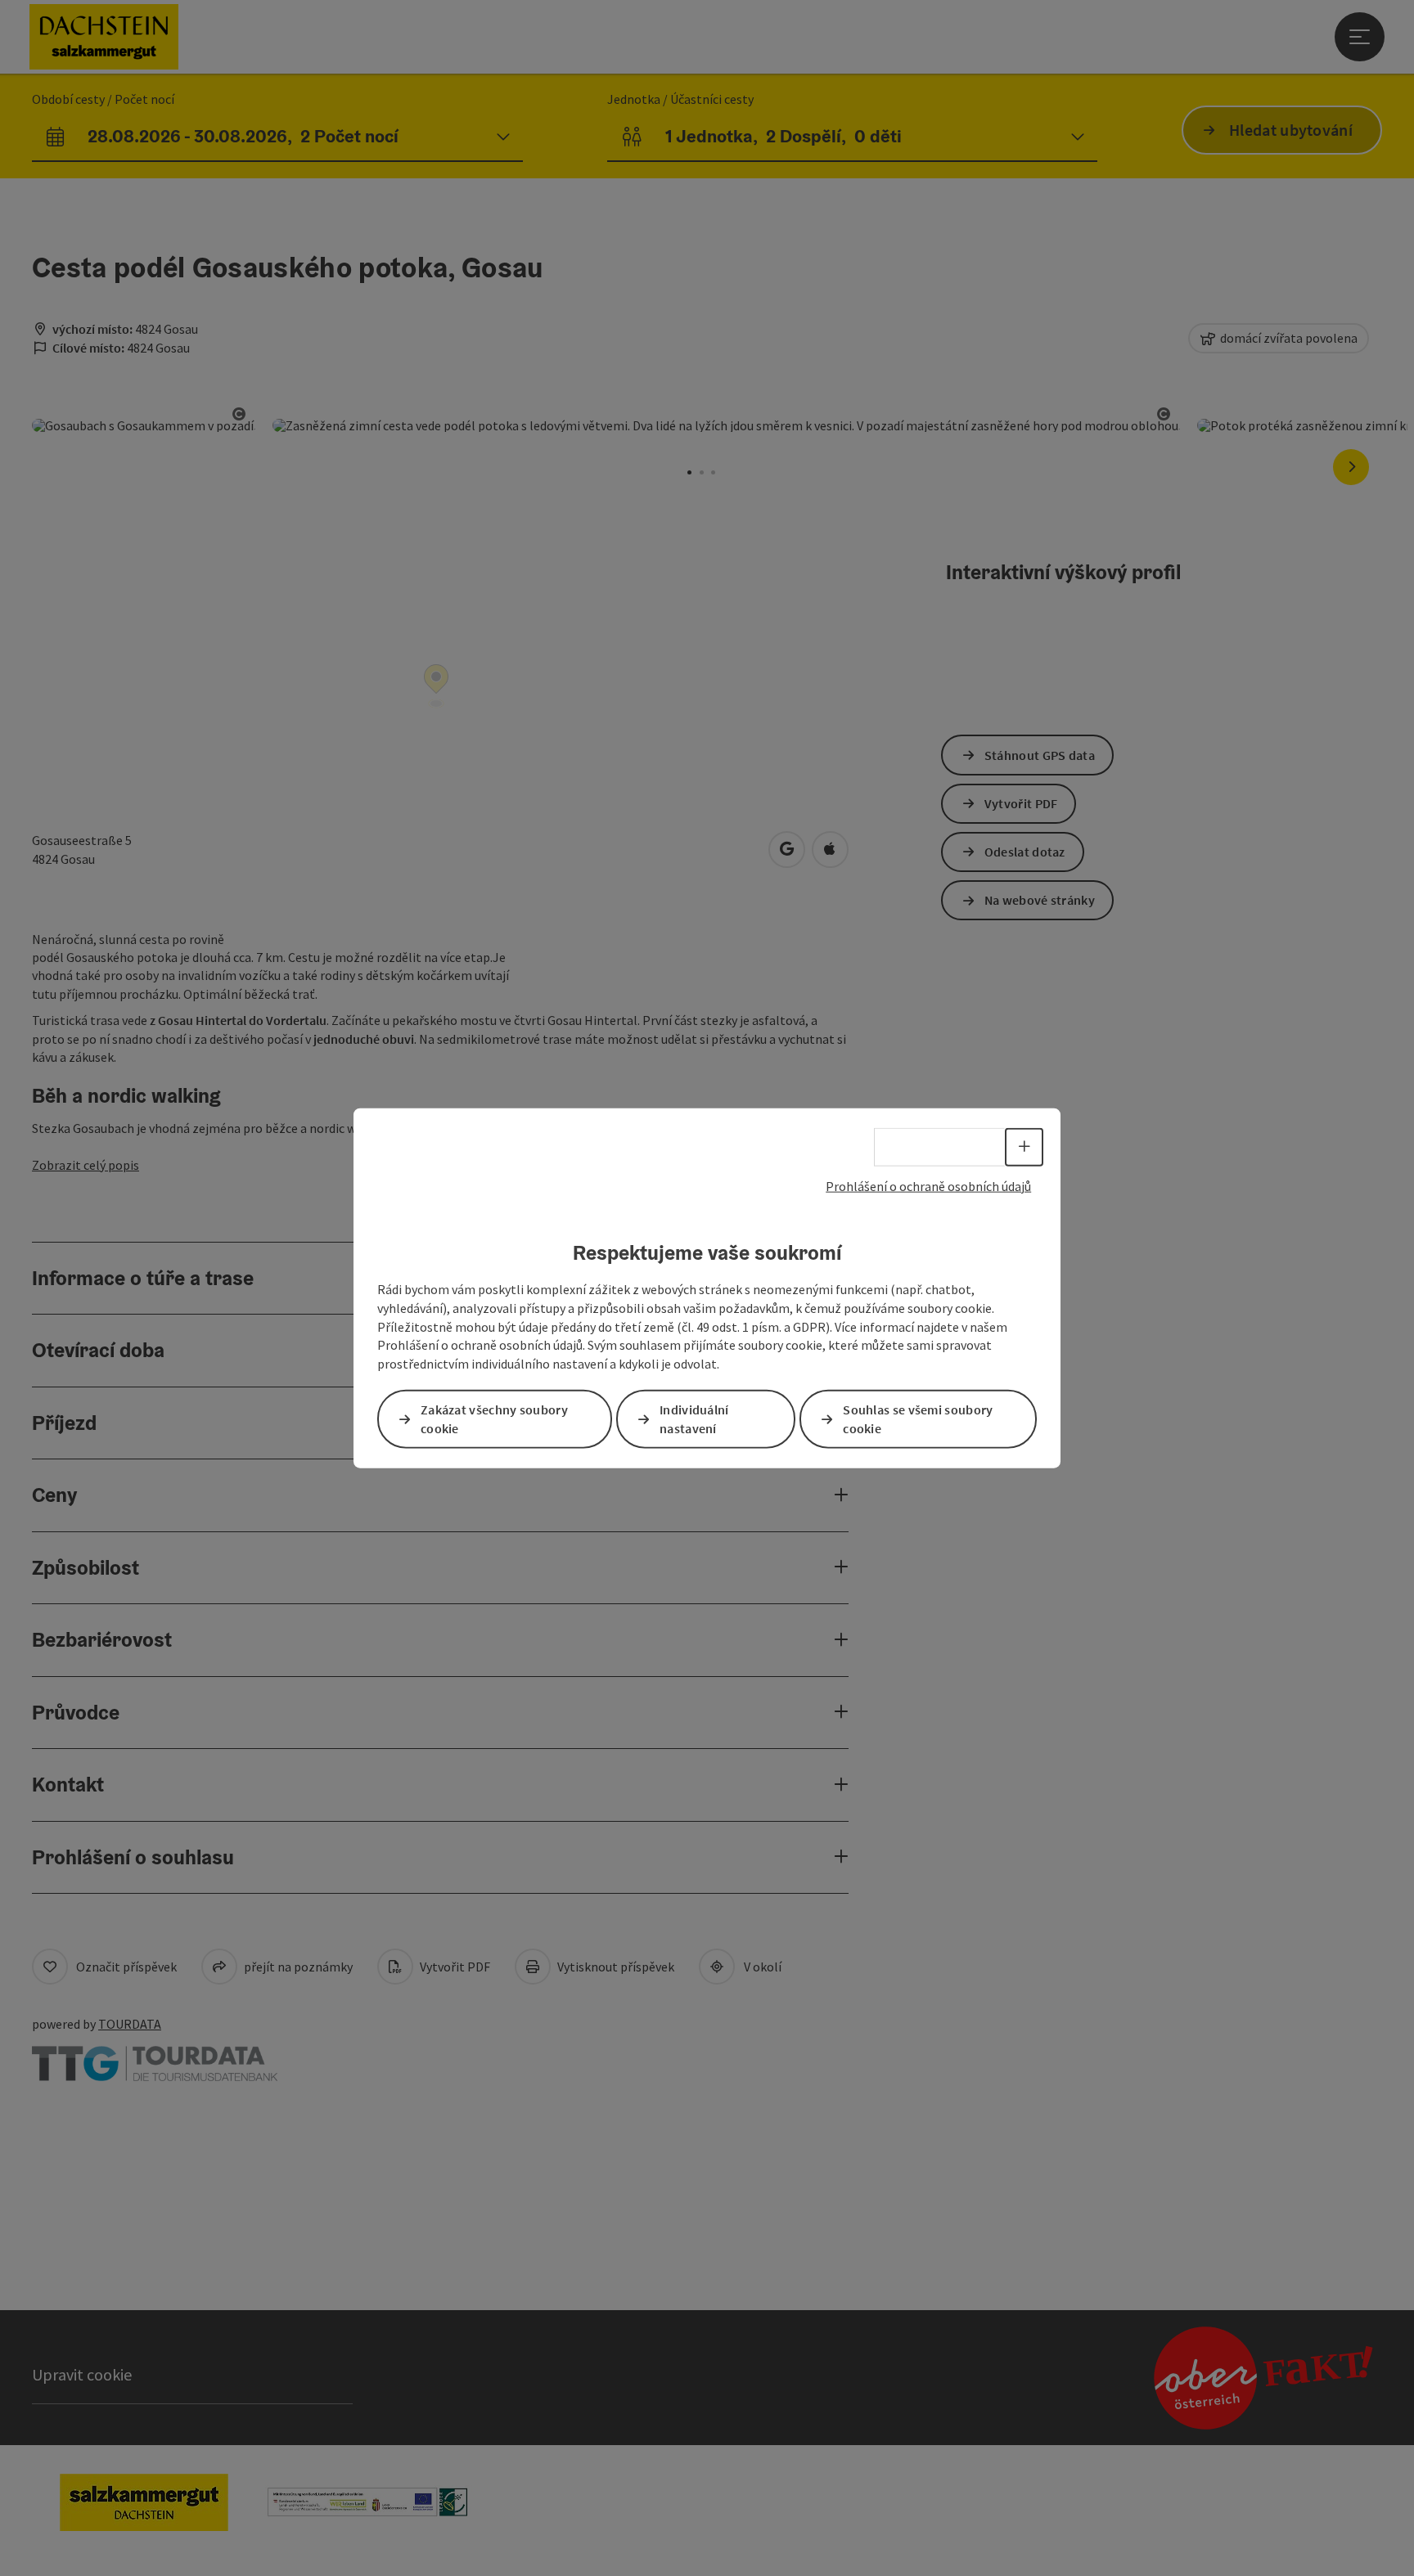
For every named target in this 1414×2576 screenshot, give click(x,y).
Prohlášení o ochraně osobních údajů (928, 1185)
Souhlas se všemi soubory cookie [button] (918, 1419)
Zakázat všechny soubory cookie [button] (494, 1419)
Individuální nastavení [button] (694, 1419)
